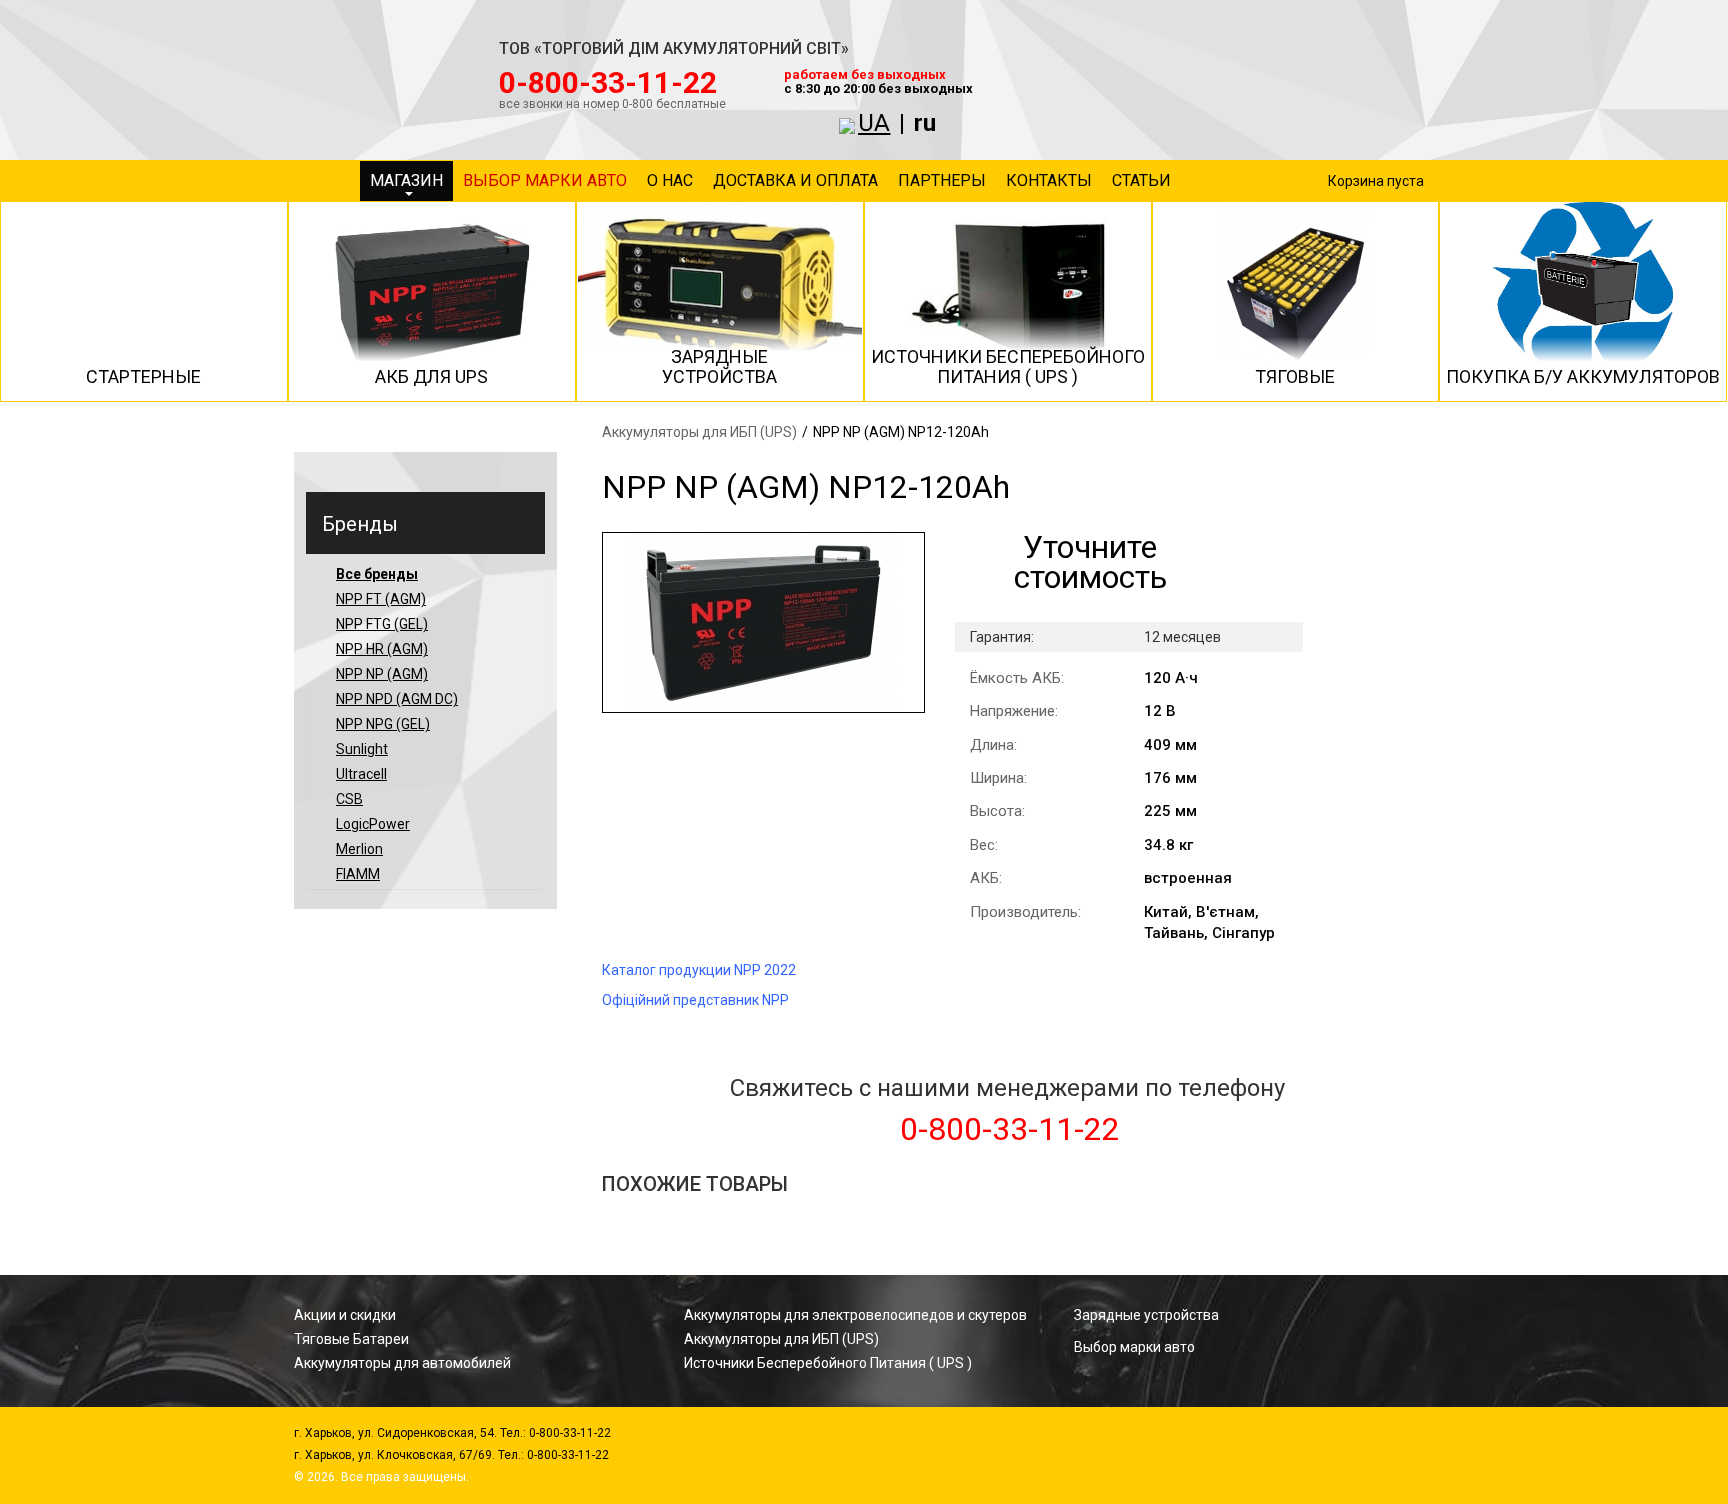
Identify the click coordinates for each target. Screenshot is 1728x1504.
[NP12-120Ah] (763, 622)
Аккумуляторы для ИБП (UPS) (699, 432)
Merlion (359, 849)
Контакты (1049, 180)
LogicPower (373, 824)
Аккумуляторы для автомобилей (402, 1363)
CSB (349, 799)
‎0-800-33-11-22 (608, 83)
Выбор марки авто (545, 180)
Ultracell (361, 774)
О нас (670, 180)
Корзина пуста (1376, 181)
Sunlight (362, 749)
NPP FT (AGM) (381, 599)
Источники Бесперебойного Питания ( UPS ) (828, 1363)
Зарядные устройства (1146, 1315)
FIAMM (358, 874)
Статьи (1141, 180)
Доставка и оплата (795, 180)
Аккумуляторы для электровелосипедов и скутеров (855, 1315)
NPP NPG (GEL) (383, 724)
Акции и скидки (345, 1315)
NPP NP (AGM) (382, 674)
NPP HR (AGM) (382, 649)
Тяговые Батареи (351, 1339)
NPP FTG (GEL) (382, 624)
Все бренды (377, 574)
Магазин (406, 180)
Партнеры (942, 180)
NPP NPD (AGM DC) (397, 699)
